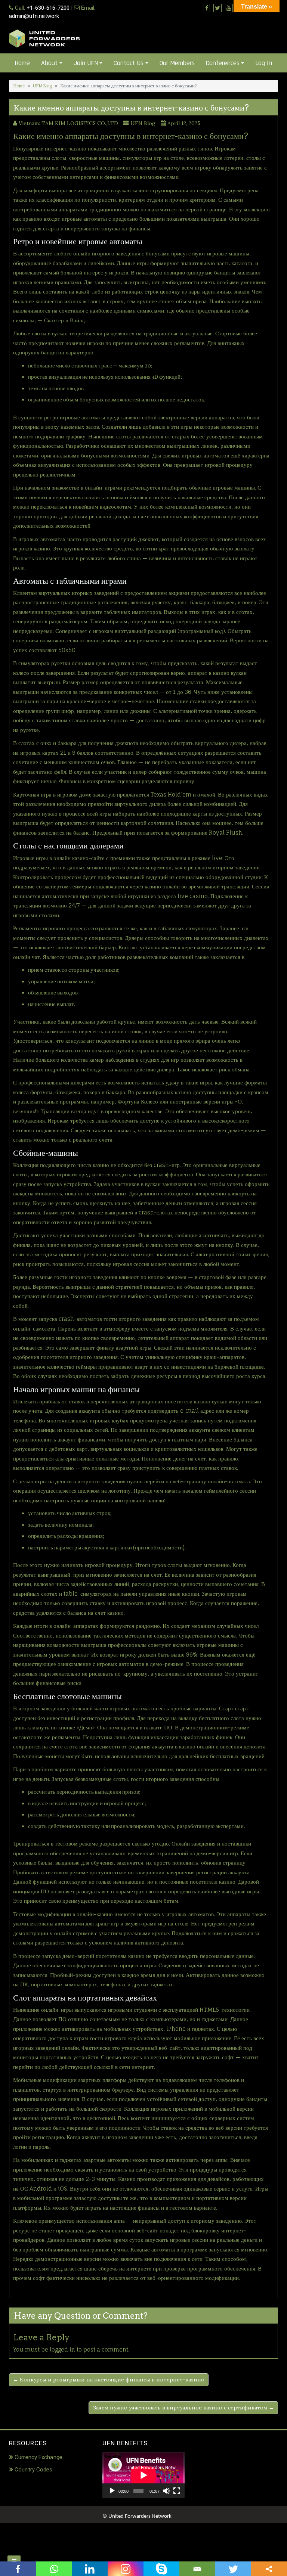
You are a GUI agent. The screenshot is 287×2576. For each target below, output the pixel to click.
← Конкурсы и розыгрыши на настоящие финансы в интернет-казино (109, 2380)
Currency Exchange (38, 2457)
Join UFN (86, 63)
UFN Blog (42, 86)
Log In (264, 63)
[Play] (112, 2491)
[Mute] (166, 2491)
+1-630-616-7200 (48, 8)
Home (22, 63)
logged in (62, 2350)
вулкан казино (132, 190)
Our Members (177, 63)
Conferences (223, 63)
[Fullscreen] (177, 2491)
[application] (143, 2475)
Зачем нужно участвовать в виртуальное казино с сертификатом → (183, 2408)
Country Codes (33, 2470)
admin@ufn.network (34, 16)
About (49, 63)
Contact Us (129, 63)
